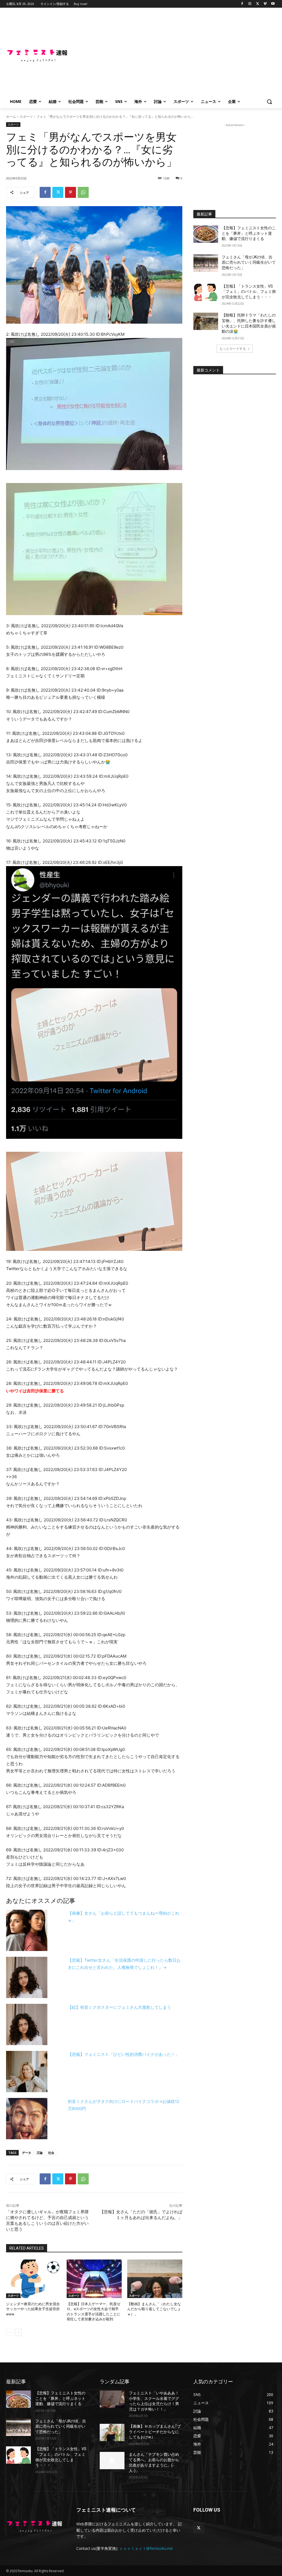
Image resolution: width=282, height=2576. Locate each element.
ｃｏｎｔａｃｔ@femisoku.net (146, 2548)
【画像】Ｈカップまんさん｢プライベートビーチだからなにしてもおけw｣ (155, 2432)
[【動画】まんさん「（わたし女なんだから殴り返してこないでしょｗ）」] (155, 2279)
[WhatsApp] (83, 192)
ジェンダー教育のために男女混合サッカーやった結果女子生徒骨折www (33, 2309)
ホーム (11, 117)
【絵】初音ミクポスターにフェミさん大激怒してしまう (119, 2007)
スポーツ (26, 117)
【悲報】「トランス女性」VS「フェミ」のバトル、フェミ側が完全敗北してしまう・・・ (249, 292)
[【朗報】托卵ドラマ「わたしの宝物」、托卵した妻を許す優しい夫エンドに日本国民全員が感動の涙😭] (206, 321)
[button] (269, 102)
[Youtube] (273, 4)
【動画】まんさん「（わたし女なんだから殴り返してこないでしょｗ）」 (154, 2309)
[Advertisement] (173, 54)
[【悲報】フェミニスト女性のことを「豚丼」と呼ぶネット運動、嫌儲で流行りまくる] (206, 234)
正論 (40, 2153)
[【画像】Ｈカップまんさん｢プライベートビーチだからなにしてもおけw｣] (112, 2432)
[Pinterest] (70, 192)
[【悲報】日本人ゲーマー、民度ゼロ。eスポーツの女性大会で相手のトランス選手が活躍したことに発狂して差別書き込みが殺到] (94, 2279)
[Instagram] (250, 4)
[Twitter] (258, 4)
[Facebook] (242, 4)
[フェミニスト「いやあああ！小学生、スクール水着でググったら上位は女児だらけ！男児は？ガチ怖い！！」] (112, 2399)
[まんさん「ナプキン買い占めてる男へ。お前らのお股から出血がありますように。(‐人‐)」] (112, 2461)
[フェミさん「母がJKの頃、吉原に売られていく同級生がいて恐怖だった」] (206, 263)
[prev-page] (10, 2332)
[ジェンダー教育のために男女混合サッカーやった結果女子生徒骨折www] (34, 2279)
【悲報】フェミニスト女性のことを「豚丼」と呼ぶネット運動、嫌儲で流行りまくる (249, 233)
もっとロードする (233, 349)
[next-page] (18, 2332)
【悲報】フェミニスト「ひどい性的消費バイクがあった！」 (124, 2054)
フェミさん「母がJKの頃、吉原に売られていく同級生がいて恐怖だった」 (249, 262)
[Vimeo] (265, 4)
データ (27, 2153)
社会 (51, 2153)
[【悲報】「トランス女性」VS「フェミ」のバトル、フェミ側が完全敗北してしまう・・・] (206, 292)
